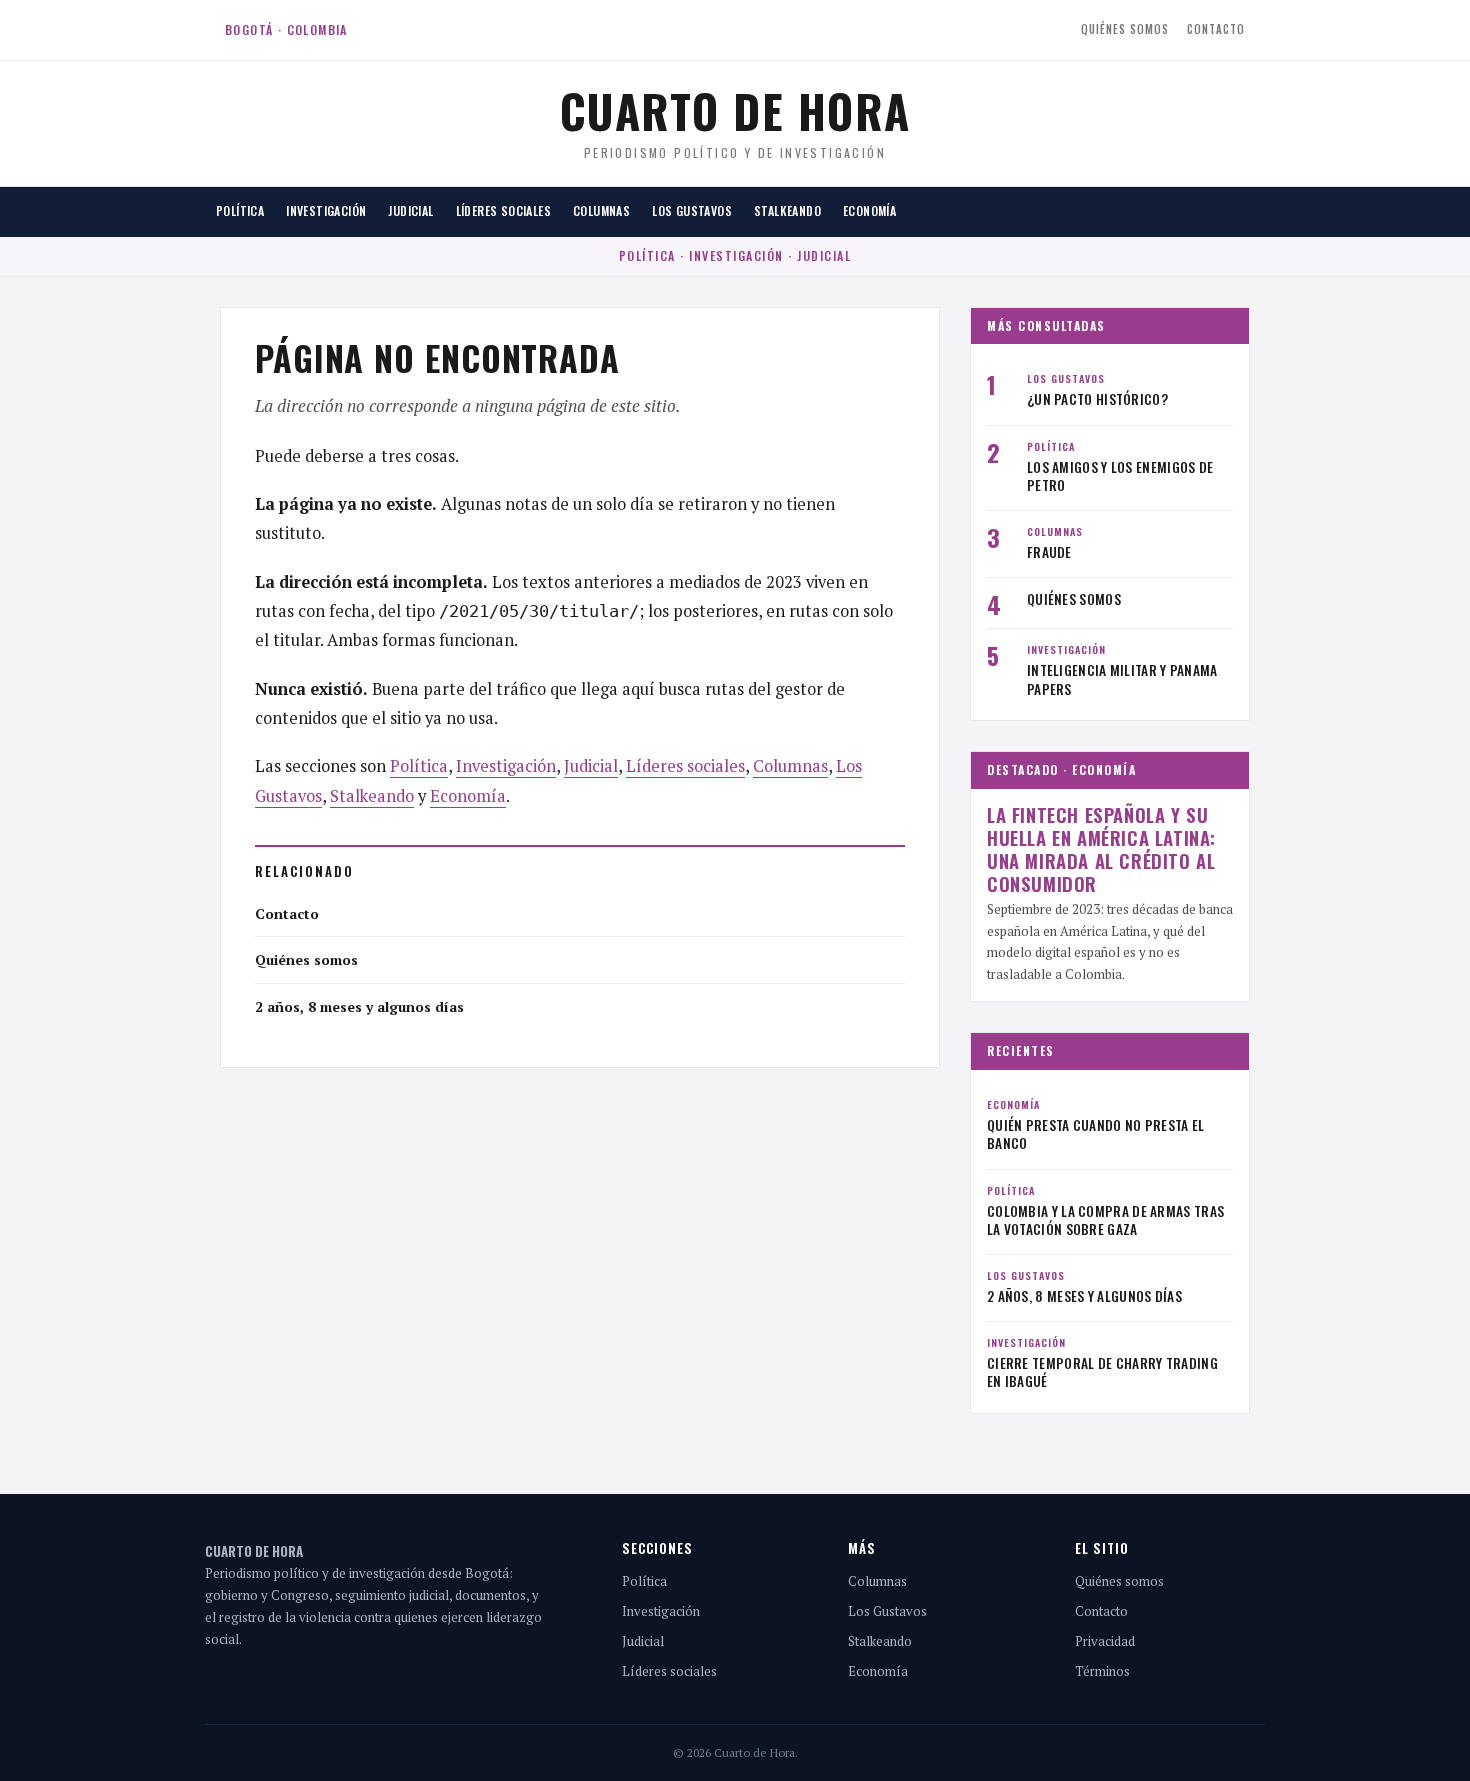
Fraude (1049, 552)
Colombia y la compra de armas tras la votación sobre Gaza (1105, 1220)
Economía (869, 210)
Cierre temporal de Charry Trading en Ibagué (1102, 1372)
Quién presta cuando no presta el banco (1096, 1134)
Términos (1102, 1671)
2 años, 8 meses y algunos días (359, 1006)
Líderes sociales (503, 210)
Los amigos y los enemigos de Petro (1120, 476)
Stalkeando (787, 210)
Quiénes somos (1125, 29)
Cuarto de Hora (735, 110)
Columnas (601, 210)
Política (240, 210)
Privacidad (1105, 1641)
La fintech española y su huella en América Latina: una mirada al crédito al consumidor (1101, 849)
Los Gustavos (692, 210)
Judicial (410, 210)
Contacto (1216, 29)
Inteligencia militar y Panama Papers (1122, 679)
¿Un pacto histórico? (1097, 399)
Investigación (326, 210)
